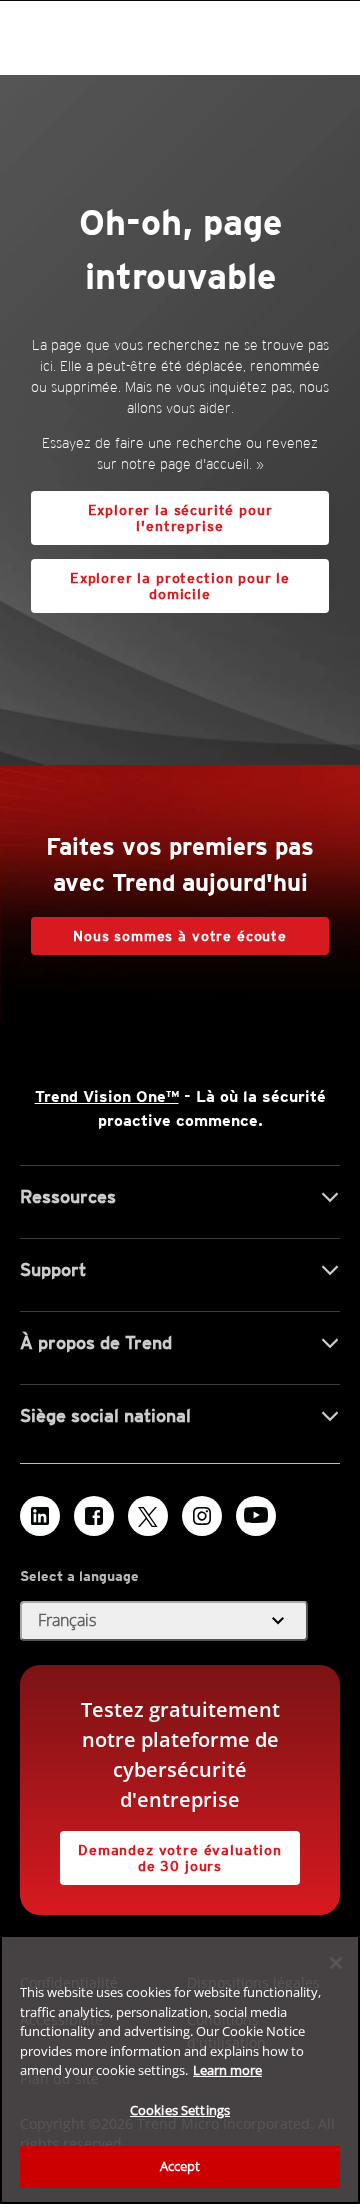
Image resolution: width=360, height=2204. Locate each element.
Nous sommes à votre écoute (180, 936)
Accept (180, 2166)
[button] (164, 1621)
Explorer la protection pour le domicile (160, 580)
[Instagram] (202, 1516)
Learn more (227, 2070)
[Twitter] (148, 1516)
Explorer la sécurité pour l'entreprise (180, 518)
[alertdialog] (180, 2069)
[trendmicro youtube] (256, 1516)
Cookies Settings (180, 2110)
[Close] (336, 1963)
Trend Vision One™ (107, 1096)
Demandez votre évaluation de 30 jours (171, 1852)
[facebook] (94, 1516)
